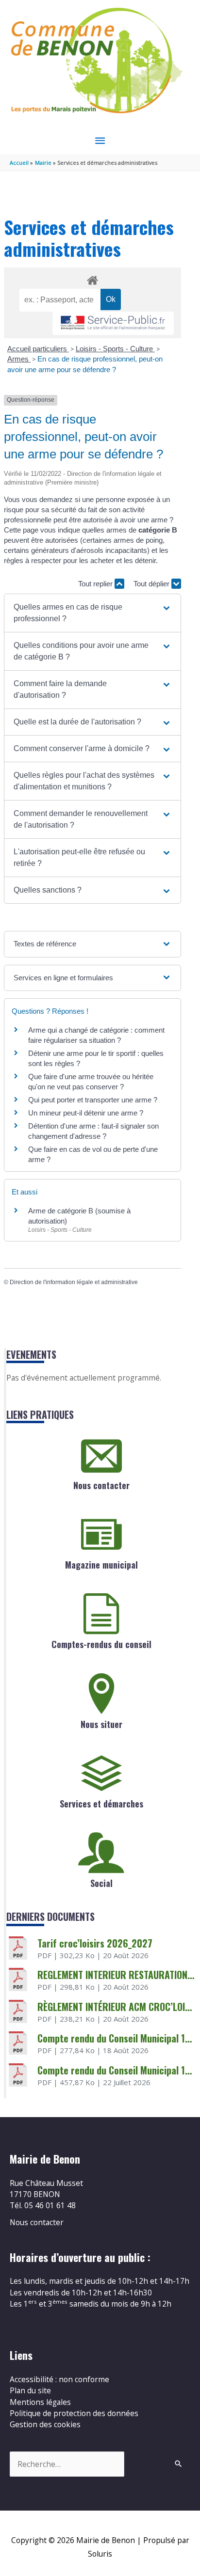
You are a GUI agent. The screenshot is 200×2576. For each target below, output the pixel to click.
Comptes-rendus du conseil (101, 1644)
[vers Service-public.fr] (113, 323)
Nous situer (101, 1724)
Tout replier (96, 584)
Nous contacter (101, 1485)
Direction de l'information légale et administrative (74, 1282)
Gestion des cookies (45, 2424)
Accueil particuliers (38, 349)
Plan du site (30, 2390)
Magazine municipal (101, 1565)
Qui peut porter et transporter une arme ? (93, 1100)
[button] (92, 613)
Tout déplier (152, 584)
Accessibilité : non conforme (59, 2379)
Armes (19, 359)
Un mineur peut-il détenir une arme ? (86, 1113)
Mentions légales (40, 2402)
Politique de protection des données (74, 2413)
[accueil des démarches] (92, 279)
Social (101, 1883)
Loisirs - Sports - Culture (115, 349)
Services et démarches (101, 1804)
